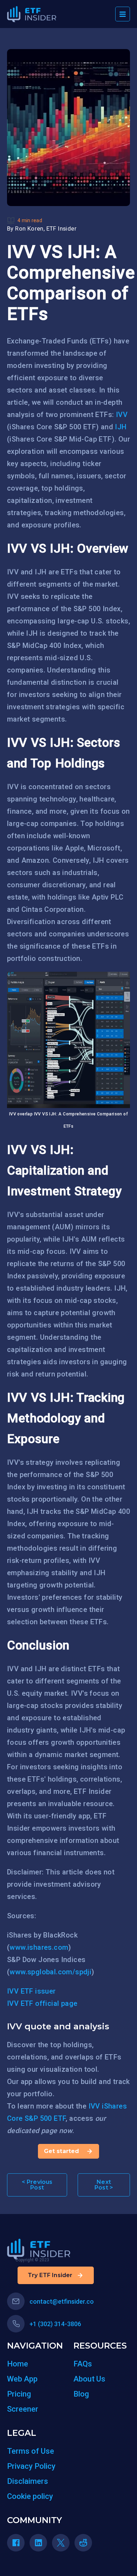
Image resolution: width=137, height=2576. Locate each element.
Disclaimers (28, 2481)
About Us (89, 2379)
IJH (121, 427)
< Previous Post (37, 2185)
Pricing (19, 2394)
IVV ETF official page (42, 2003)
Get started (62, 2151)
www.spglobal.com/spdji (50, 1972)
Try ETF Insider (50, 2275)
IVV (122, 415)
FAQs (83, 2364)
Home (18, 2364)
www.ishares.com (39, 1947)
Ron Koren (29, 229)
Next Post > (104, 2185)
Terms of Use (31, 2451)
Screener (23, 2409)
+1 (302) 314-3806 (55, 2324)
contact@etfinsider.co (62, 2301)
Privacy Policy (31, 2466)
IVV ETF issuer (31, 1991)
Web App (22, 2379)
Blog (81, 2394)
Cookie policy (30, 2496)
